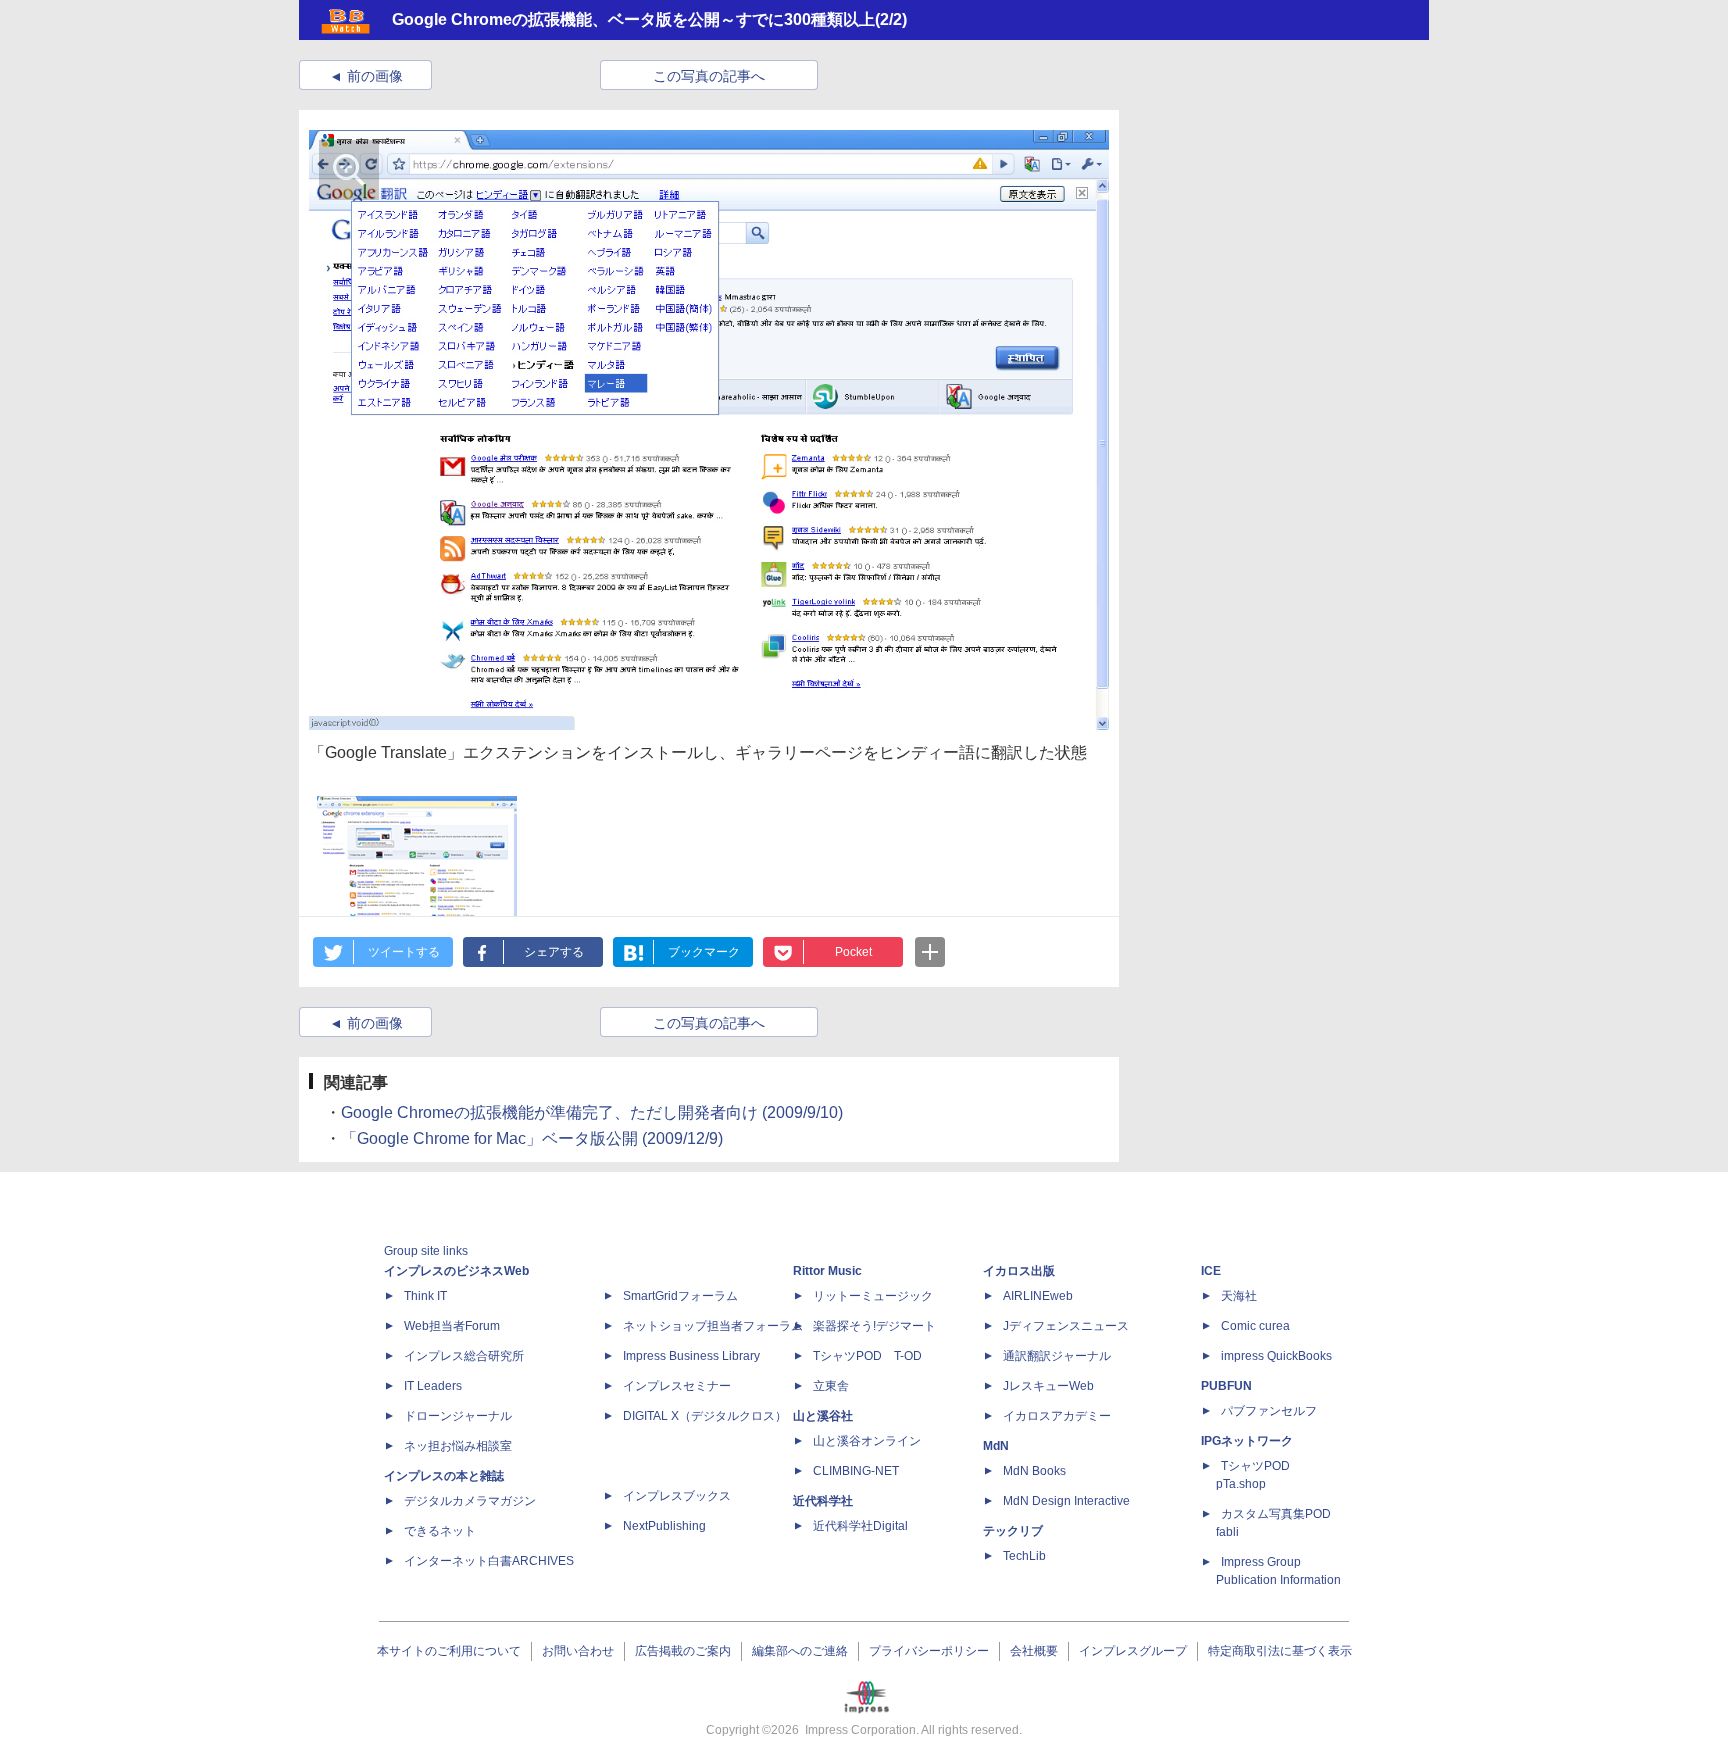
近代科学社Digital (860, 1526)
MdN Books (1034, 1471)
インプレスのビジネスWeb (456, 1271)
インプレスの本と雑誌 (444, 1476)
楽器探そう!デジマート (874, 1326)
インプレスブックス (677, 1496)
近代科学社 (823, 1501)
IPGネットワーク (1247, 1441)
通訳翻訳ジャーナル (1057, 1356)
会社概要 (1034, 1651)
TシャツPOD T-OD (867, 1356)
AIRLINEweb (1038, 1296)
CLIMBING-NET (856, 1471)
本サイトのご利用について (449, 1651)
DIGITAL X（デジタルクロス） (705, 1416)
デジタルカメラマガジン (470, 1501)
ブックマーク (704, 952)
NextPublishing (664, 1526)
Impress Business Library (691, 1356)
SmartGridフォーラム (680, 1296)
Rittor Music (827, 1271)
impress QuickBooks (1276, 1356)
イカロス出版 (1019, 1271)
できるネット (440, 1531)
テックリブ (1013, 1531)
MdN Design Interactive (1066, 1501)
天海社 (1239, 1296)
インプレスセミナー (677, 1386)
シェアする (554, 952)
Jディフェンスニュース (1066, 1326)
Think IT (425, 1296)
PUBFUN (1226, 1386)
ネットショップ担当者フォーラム (713, 1326)
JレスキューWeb (1048, 1386)
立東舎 (831, 1386)
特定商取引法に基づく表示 (1280, 1651)
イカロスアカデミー (1057, 1416)
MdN (996, 1446)
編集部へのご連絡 (800, 1651)
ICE (1211, 1271)
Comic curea (1255, 1326)
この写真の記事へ (709, 76)
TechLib (1024, 1556)
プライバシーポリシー (929, 1651)
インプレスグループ (1133, 1651)
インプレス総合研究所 (464, 1356)
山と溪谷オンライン (867, 1441)
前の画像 (375, 76)
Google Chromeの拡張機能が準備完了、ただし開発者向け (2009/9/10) (592, 1112)
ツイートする (404, 952)
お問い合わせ (578, 1651)
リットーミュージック (873, 1296)
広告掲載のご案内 (683, 1651)
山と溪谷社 (823, 1416)
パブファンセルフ (1269, 1411)
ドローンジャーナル (458, 1416)
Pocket (853, 952)
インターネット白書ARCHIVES (489, 1561)
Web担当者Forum (452, 1326)
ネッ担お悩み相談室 (458, 1446)
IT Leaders (433, 1386)
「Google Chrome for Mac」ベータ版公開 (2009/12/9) (532, 1138)
